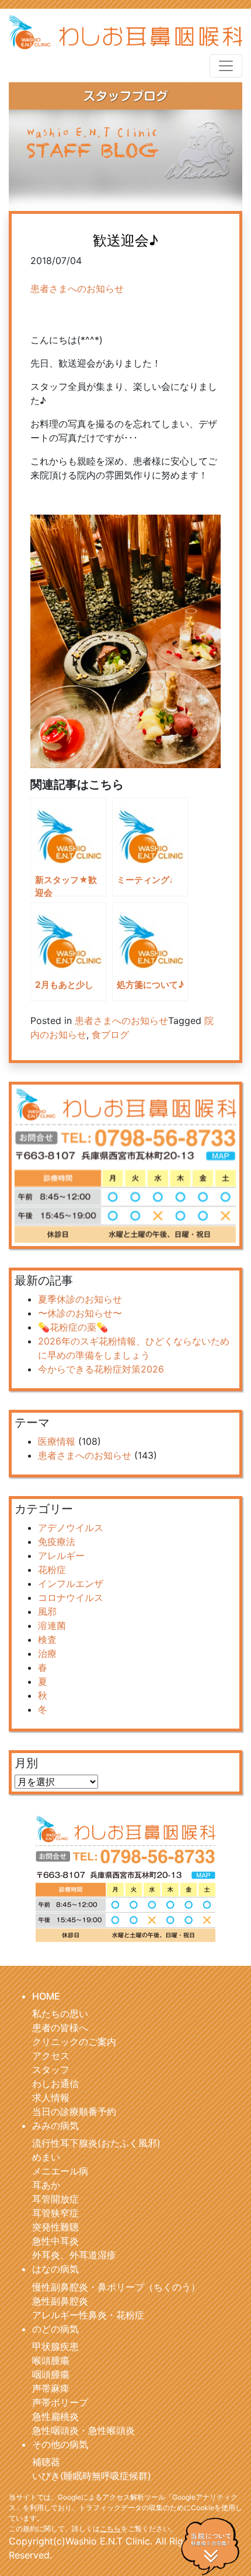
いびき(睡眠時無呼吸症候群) (92, 2476)
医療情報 (57, 1441)
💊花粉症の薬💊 (73, 1327)
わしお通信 (55, 2084)
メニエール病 (60, 2171)
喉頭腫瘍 (51, 2360)
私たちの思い (60, 2014)
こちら (110, 2529)
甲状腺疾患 (55, 2346)
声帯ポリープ (60, 2402)
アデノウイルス (71, 1528)
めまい (46, 2157)
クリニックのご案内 (74, 2042)
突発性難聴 (55, 2227)
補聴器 (46, 2462)
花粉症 (52, 1569)
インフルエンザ (71, 1583)
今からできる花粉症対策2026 (101, 1369)
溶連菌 (52, 1625)
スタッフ (51, 2070)
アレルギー (61, 1556)
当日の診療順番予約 (74, 2112)
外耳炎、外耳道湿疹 (74, 2255)
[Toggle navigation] (226, 66)
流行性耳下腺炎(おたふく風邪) (96, 2143)
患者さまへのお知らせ (77, 288)
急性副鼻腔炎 (60, 2301)
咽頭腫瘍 (51, 2374)
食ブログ (110, 1034)
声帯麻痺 (51, 2388)
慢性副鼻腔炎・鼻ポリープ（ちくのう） (116, 2287)
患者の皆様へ (60, 2028)
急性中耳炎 (55, 2241)
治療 (47, 1653)
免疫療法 (57, 1542)
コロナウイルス (71, 1597)
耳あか (46, 2185)
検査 (47, 1639)
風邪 (47, 1611)
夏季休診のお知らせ (80, 1299)
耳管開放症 (55, 2199)
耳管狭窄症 (55, 2213)
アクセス (51, 2056)
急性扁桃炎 (55, 2416)
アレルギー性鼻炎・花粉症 (88, 2315)
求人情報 (51, 2098)
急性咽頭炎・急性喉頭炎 (83, 2430)
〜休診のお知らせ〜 (80, 1313)
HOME (46, 1996)
